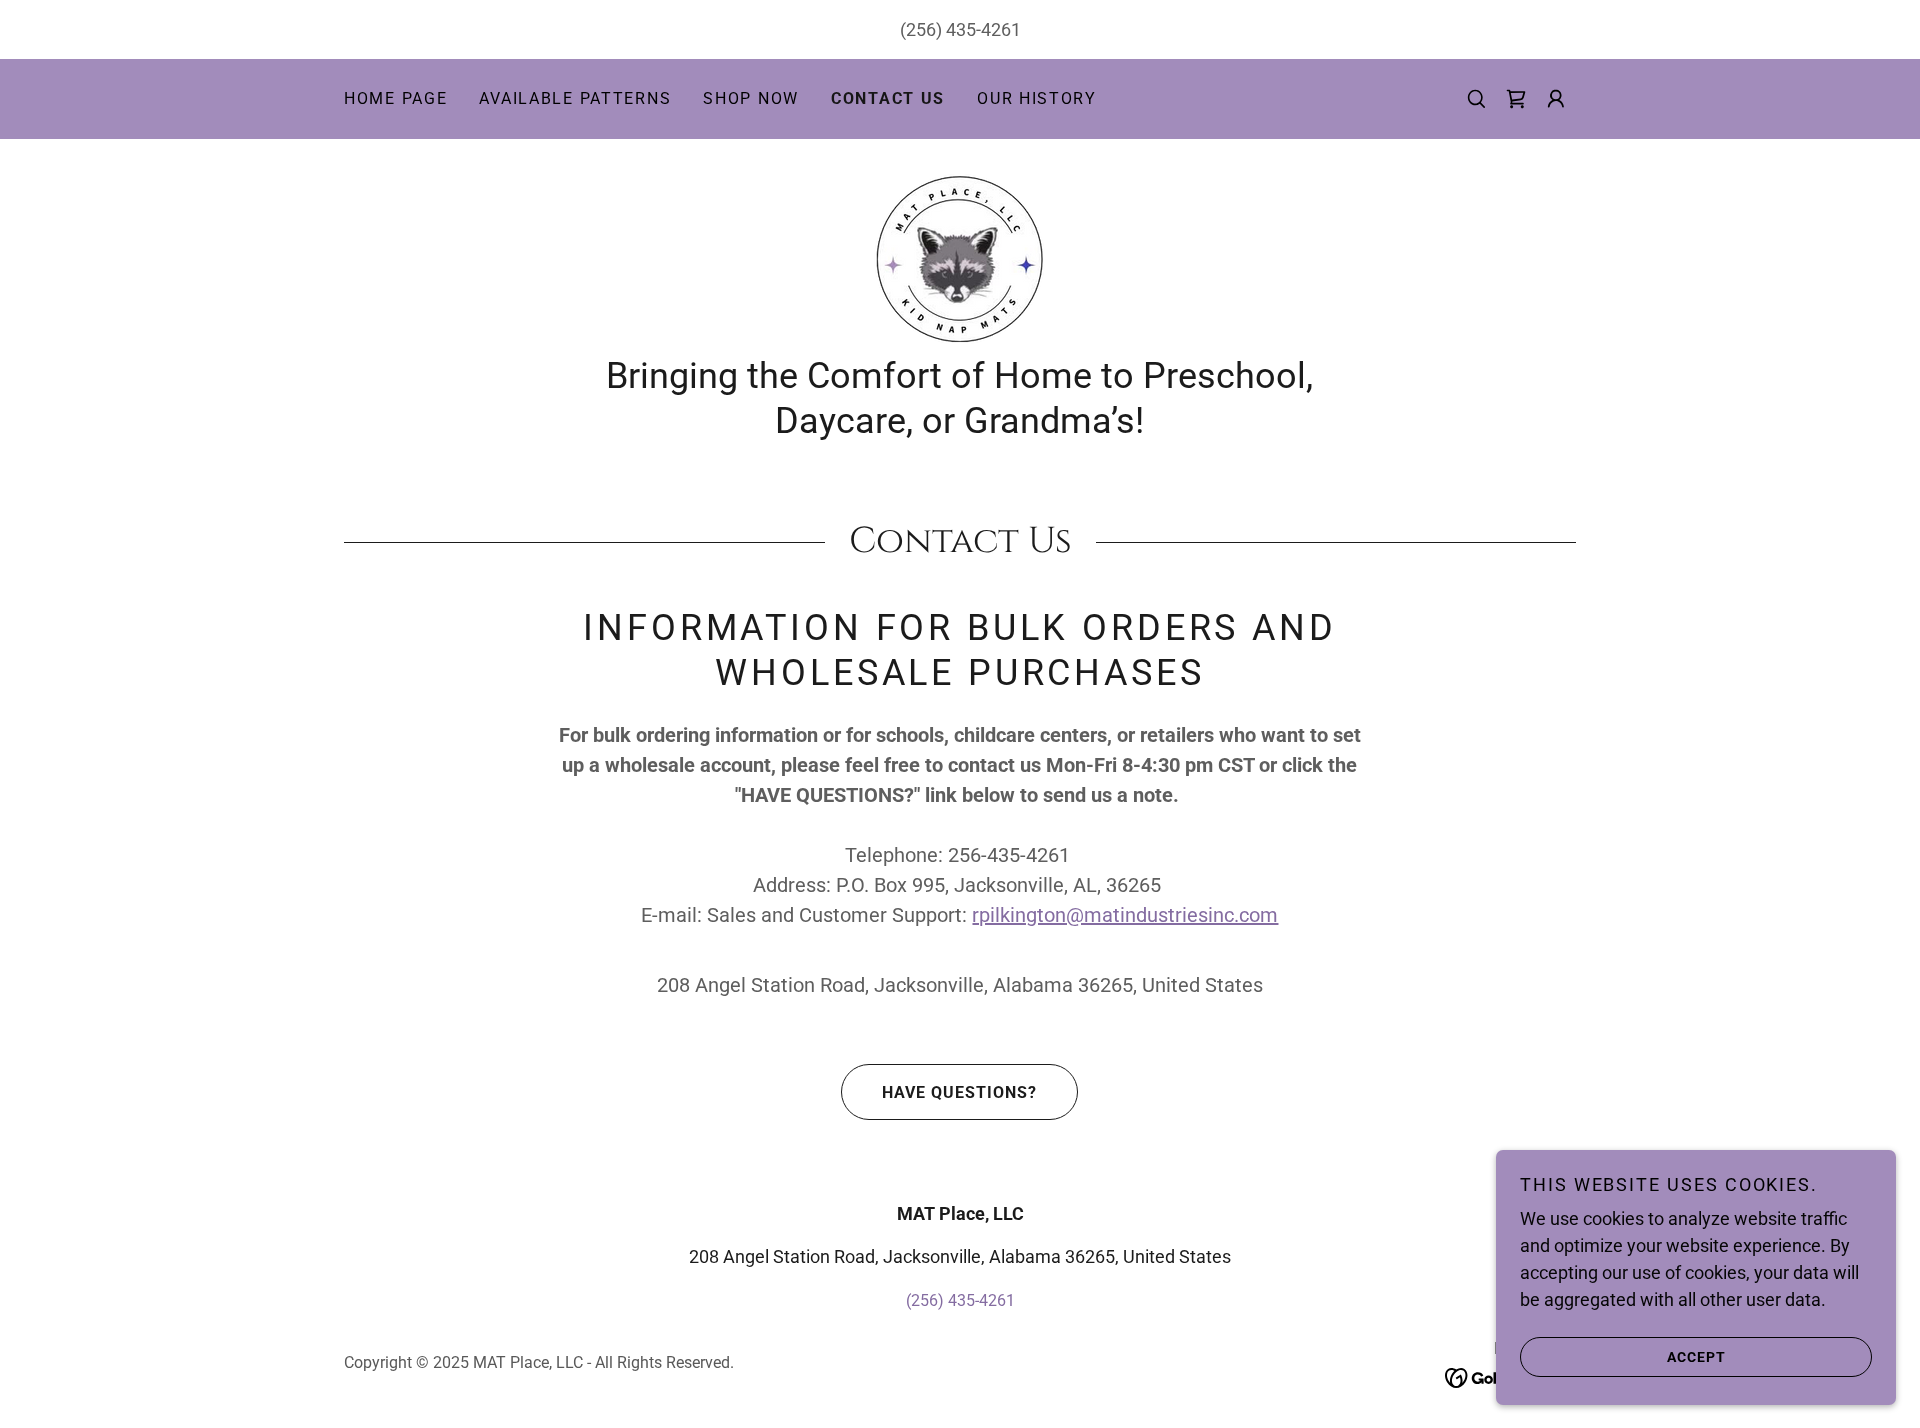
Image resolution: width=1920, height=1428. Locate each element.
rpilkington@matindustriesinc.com (1125, 915)
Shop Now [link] (751, 98)
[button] (1556, 99)
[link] (1516, 99)
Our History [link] (1037, 98)
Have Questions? (959, 1092)
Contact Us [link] (888, 98)
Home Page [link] (395, 98)
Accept (1696, 1356)
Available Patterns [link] (575, 98)
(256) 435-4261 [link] (960, 29)
